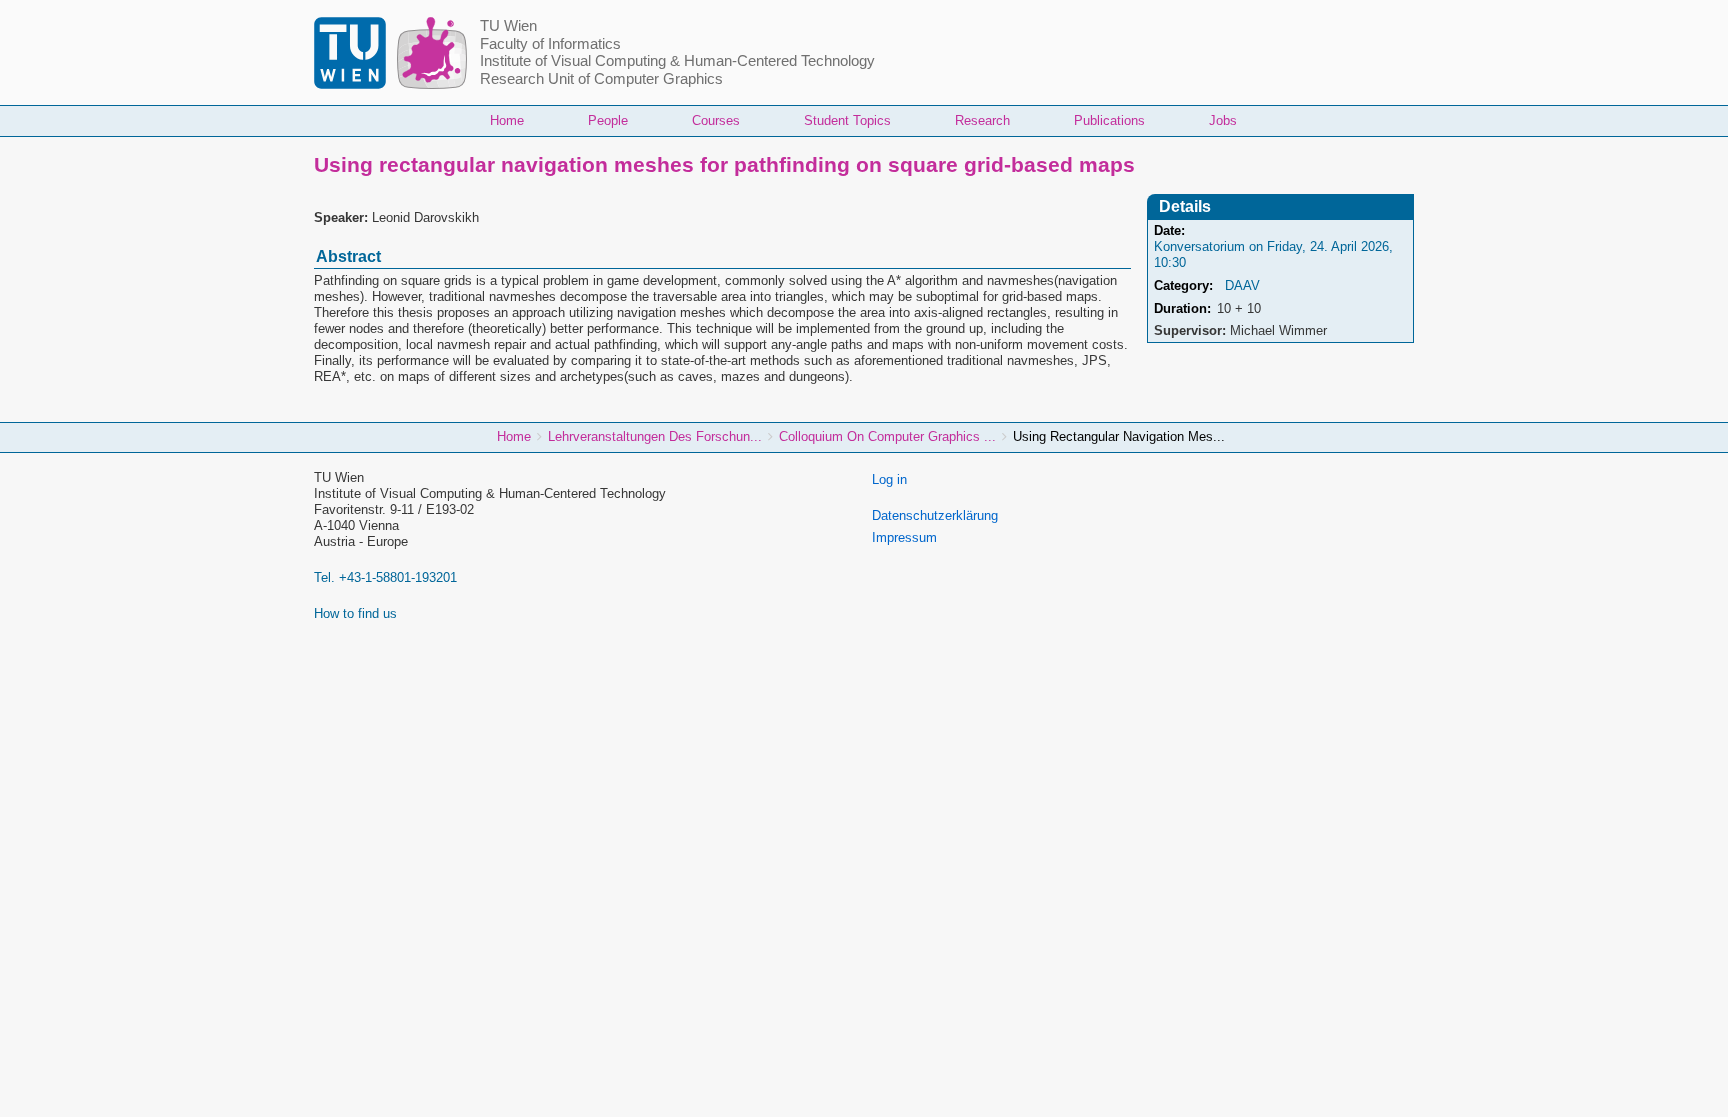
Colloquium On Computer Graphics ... (887, 436)
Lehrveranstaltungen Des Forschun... (655, 436)
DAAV (1242, 285)
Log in (889, 479)
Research (982, 120)
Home (507, 120)
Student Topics (847, 120)
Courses (716, 120)
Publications (1109, 120)
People (608, 120)
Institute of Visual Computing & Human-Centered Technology (677, 61)
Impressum (904, 537)
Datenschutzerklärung (935, 515)
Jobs (1223, 120)
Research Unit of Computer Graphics (601, 79)
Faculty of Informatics (550, 44)
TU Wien (508, 26)
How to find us (355, 613)
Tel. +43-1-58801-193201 (385, 577)
